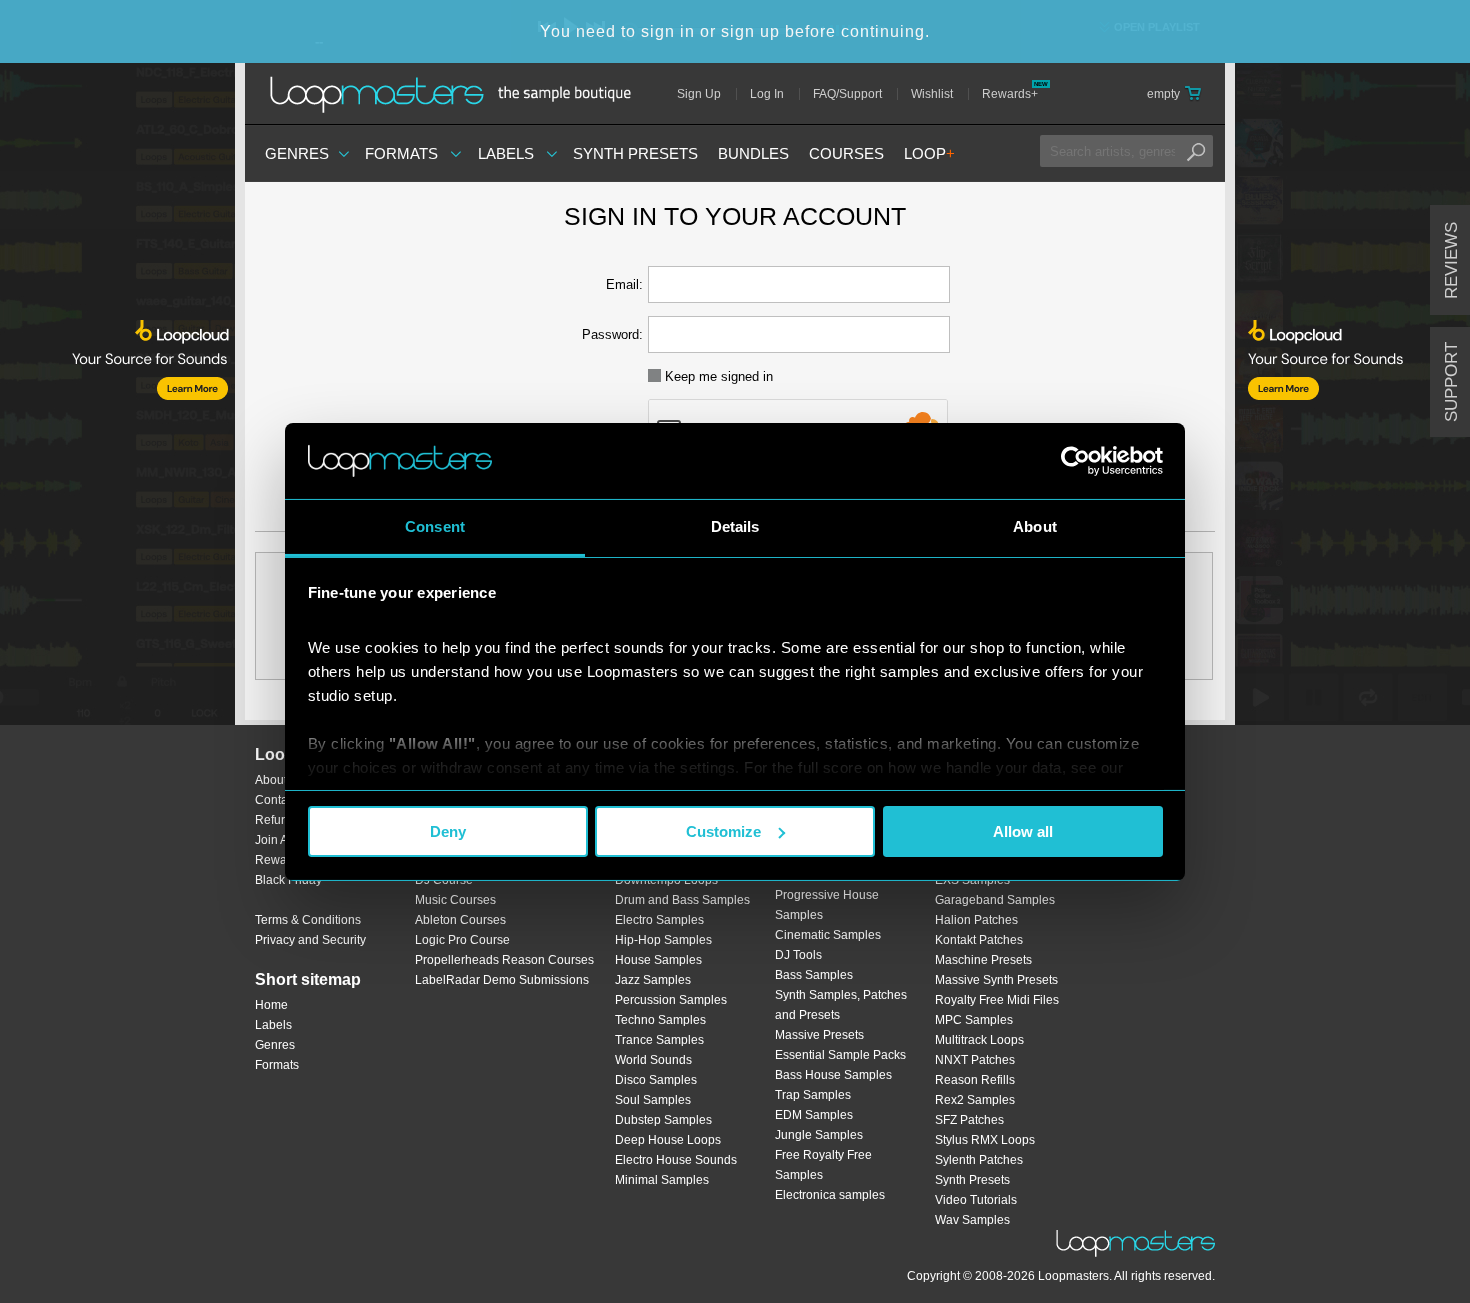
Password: (612, 334)
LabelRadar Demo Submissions (502, 980)
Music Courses (455, 900)
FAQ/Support (847, 94)
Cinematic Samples (828, 935)
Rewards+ (1010, 94)
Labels (506, 153)
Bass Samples (814, 975)
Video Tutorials (976, 1200)
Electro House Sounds (676, 1160)
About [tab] (1035, 526)
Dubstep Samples (663, 1120)
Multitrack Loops (979, 1040)
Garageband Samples (995, 900)
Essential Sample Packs (840, 1055)
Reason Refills (975, 1080)
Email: (624, 284)
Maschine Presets (983, 960)
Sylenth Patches (979, 1160)
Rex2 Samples (975, 1100)
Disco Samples (656, 1080)
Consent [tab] (435, 526)
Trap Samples (813, 1095)
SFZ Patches (969, 1120)
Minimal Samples (662, 1180)
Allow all (1023, 831)
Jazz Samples (653, 980)
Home (271, 1005)
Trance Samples (659, 1040)
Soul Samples (653, 1100)
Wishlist (932, 94)
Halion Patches (976, 920)
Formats (401, 153)
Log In (767, 94)
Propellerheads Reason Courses (504, 960)
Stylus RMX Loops (985, 1140)
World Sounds (653, 1060)
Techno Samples (660, 1020)
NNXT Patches (975, 1060)
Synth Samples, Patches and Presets (841, 1005)
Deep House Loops (668, 1140)
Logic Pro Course (462, 940)
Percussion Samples (671, 1000)
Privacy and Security (310, 940)
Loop (929, 153)
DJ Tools (798, 955)
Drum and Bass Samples (682, 900)
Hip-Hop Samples (663, 940)
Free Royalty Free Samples (823, 1165)
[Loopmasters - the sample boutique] (457, 94)
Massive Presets (819, 1035)
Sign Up (699, 94)
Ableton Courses (460, 920)
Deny (448, 831)
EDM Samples (814, 1115)
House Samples (658, 960)
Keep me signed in (717, 376)
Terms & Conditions (308, 920)
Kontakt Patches (979, 940)
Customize (723, 831)
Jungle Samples (819, 1135)
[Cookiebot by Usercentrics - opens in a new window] (1075, 461)
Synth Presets (635, 153)
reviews (1451, 260)
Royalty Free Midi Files (997, 1000)
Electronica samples (830, 1195)
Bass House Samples (833, 1075)
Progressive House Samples (827, 905)
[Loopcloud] (117, 410)
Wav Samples (972, 1220)
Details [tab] (735, 526)
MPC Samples (974, 1020)
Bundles (753, 153)
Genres (297, 153)
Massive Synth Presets (996, 980)
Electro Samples (659, 920)
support (1451, 382)
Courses (846, 153)
